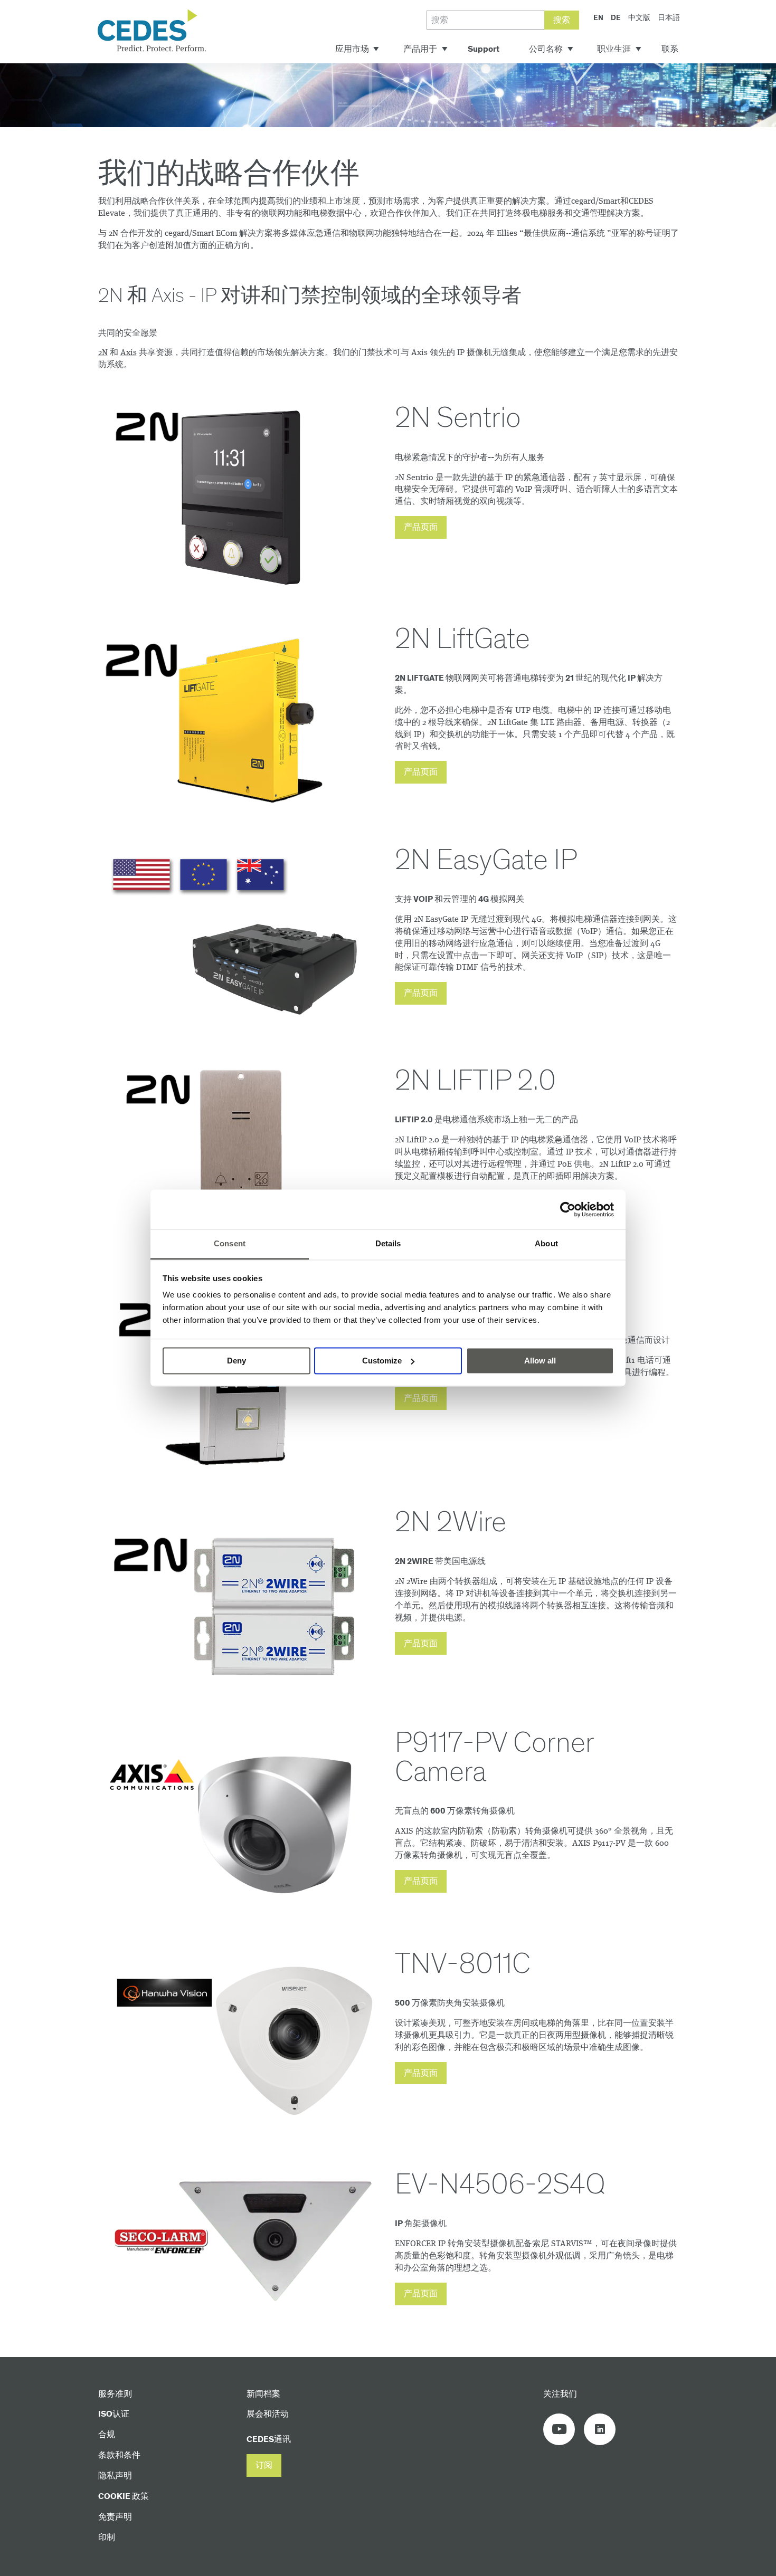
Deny (236, 1361)
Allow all (540, 1361)
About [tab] (546, 1243)
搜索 (562, 20)
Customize (382, 1361)
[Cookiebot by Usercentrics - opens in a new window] (568, 1209)
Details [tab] (388, 1243)
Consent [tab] (230, 1243)
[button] (421, 527)
